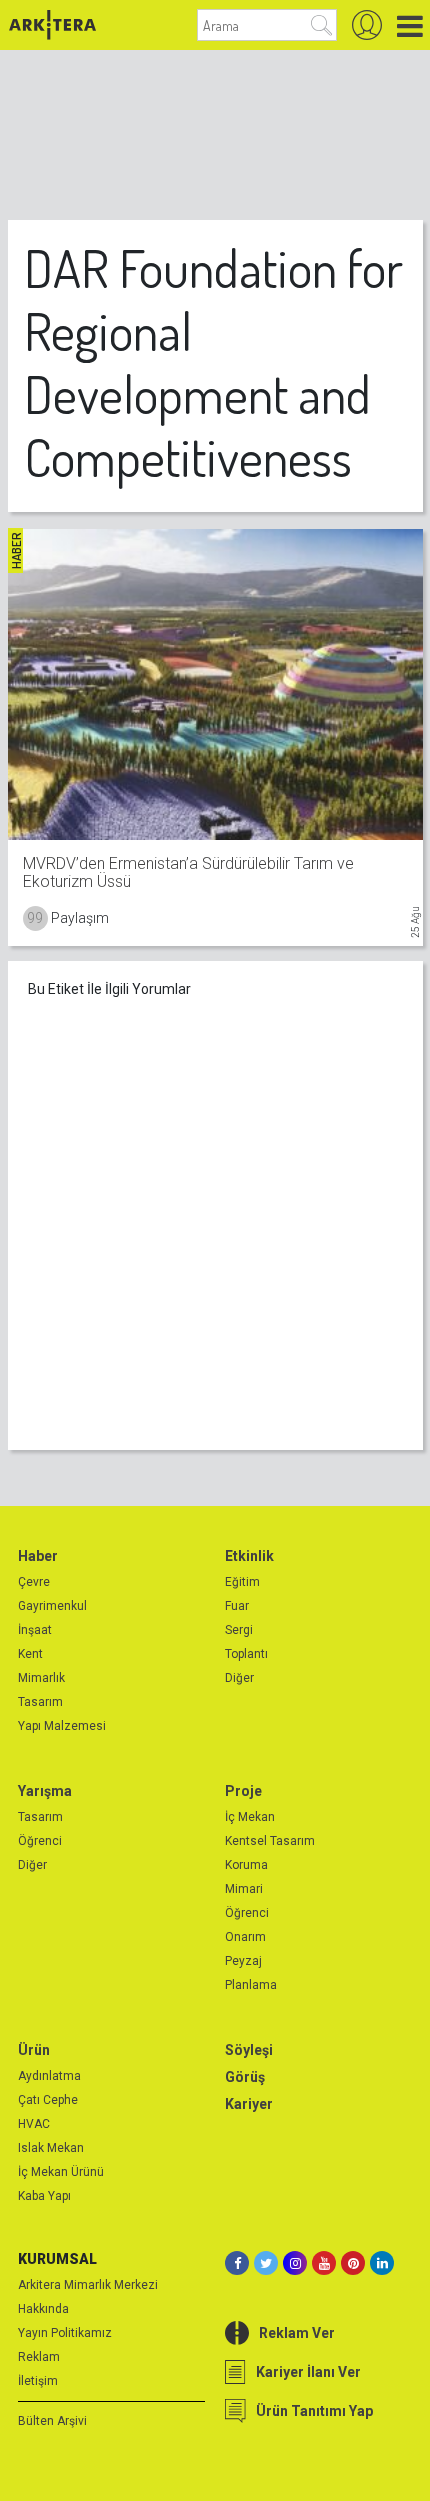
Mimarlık (41, 1678)
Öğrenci (40, 1841)
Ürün (34, 2050)
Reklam (39, 2357)
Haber (38, 1556)
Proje (243, 1791)
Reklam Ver (297, 2333)
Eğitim (242, 1582)
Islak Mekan (51, 2148)
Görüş (245, 2077)
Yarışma (45, 1791)
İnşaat (35, 1630)
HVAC (34, 2124)
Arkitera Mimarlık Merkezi (88, 2285)
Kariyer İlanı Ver (308, 2372)
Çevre (34, 1582)
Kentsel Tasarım (270, 1841)
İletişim (38, 2381)
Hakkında (43, 2309)
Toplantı (246, 1654)
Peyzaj (243, 1961)
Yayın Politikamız (65, 2333)
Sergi (239, 1630)
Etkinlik (249, 1556)
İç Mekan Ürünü (61, 2172)
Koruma (246, 1865)
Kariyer (249, 2104)
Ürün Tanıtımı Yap (314, 2411)
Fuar (237, 1606)
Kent (30, 1654)
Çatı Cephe (48, 2100)
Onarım (245, 1937)
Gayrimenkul (52, 1606)
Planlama (251, 1985)
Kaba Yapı (44, 2196)
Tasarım (40, 1702)
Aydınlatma (49, 2076)
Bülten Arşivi (52, 2421)
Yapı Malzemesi (62, 1726)
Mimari (244, 1889)
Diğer (239, 1678)
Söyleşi (249, 2050)
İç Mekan (250, 1817)
